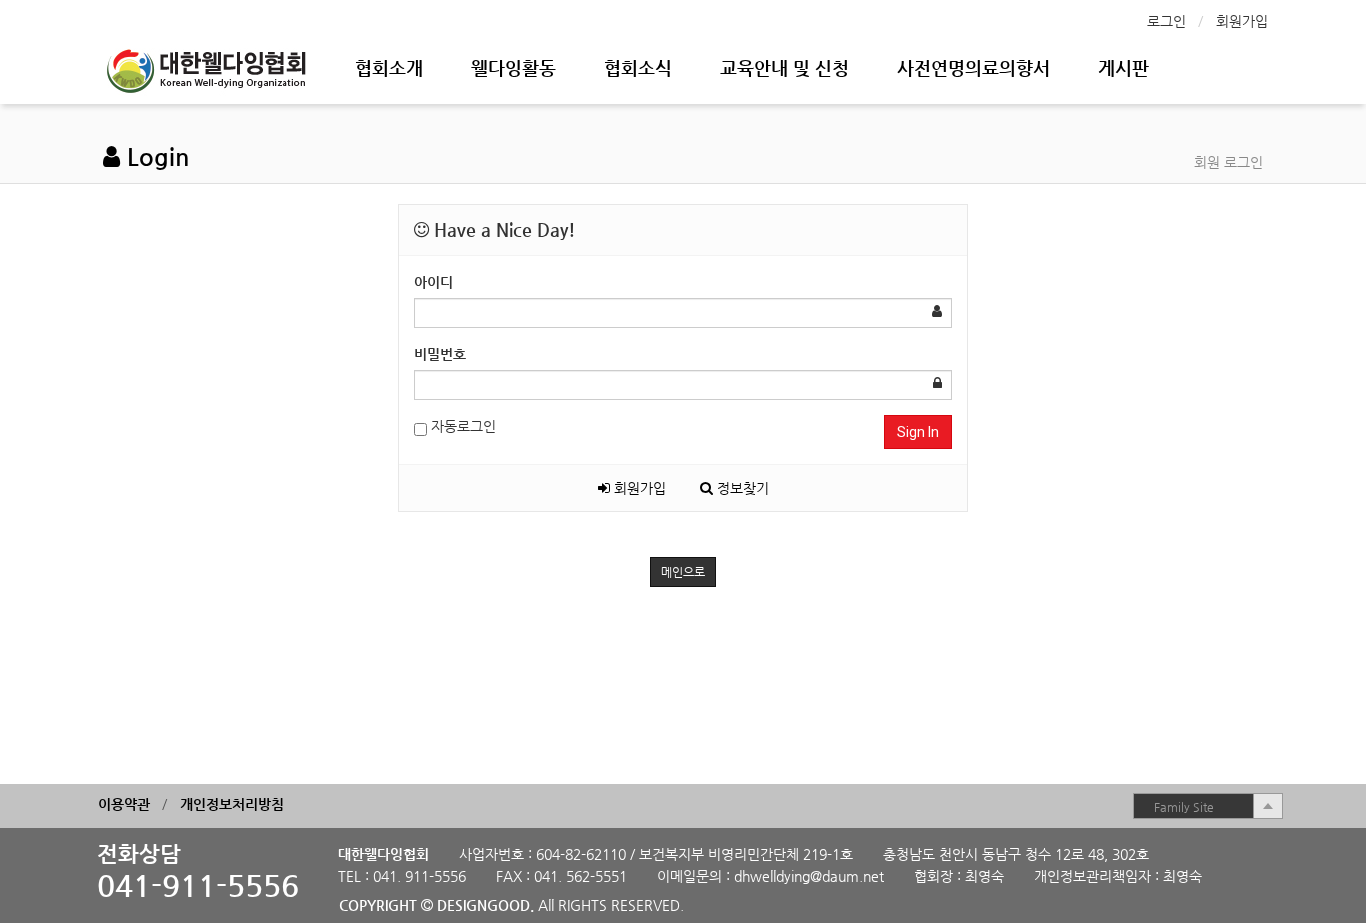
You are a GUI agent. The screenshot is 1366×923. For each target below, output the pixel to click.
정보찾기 (741, 488)
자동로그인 (461, 426)
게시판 (1123, 67)
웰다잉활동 (513, 67)
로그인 (1166, 21)
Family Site (1184, 807)
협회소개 (389, 67)
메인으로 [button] (683, 572)
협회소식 (638, 67)
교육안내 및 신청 (784, 67)
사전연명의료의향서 (973, 67)
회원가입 (1242, 21)
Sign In (918, 432)
